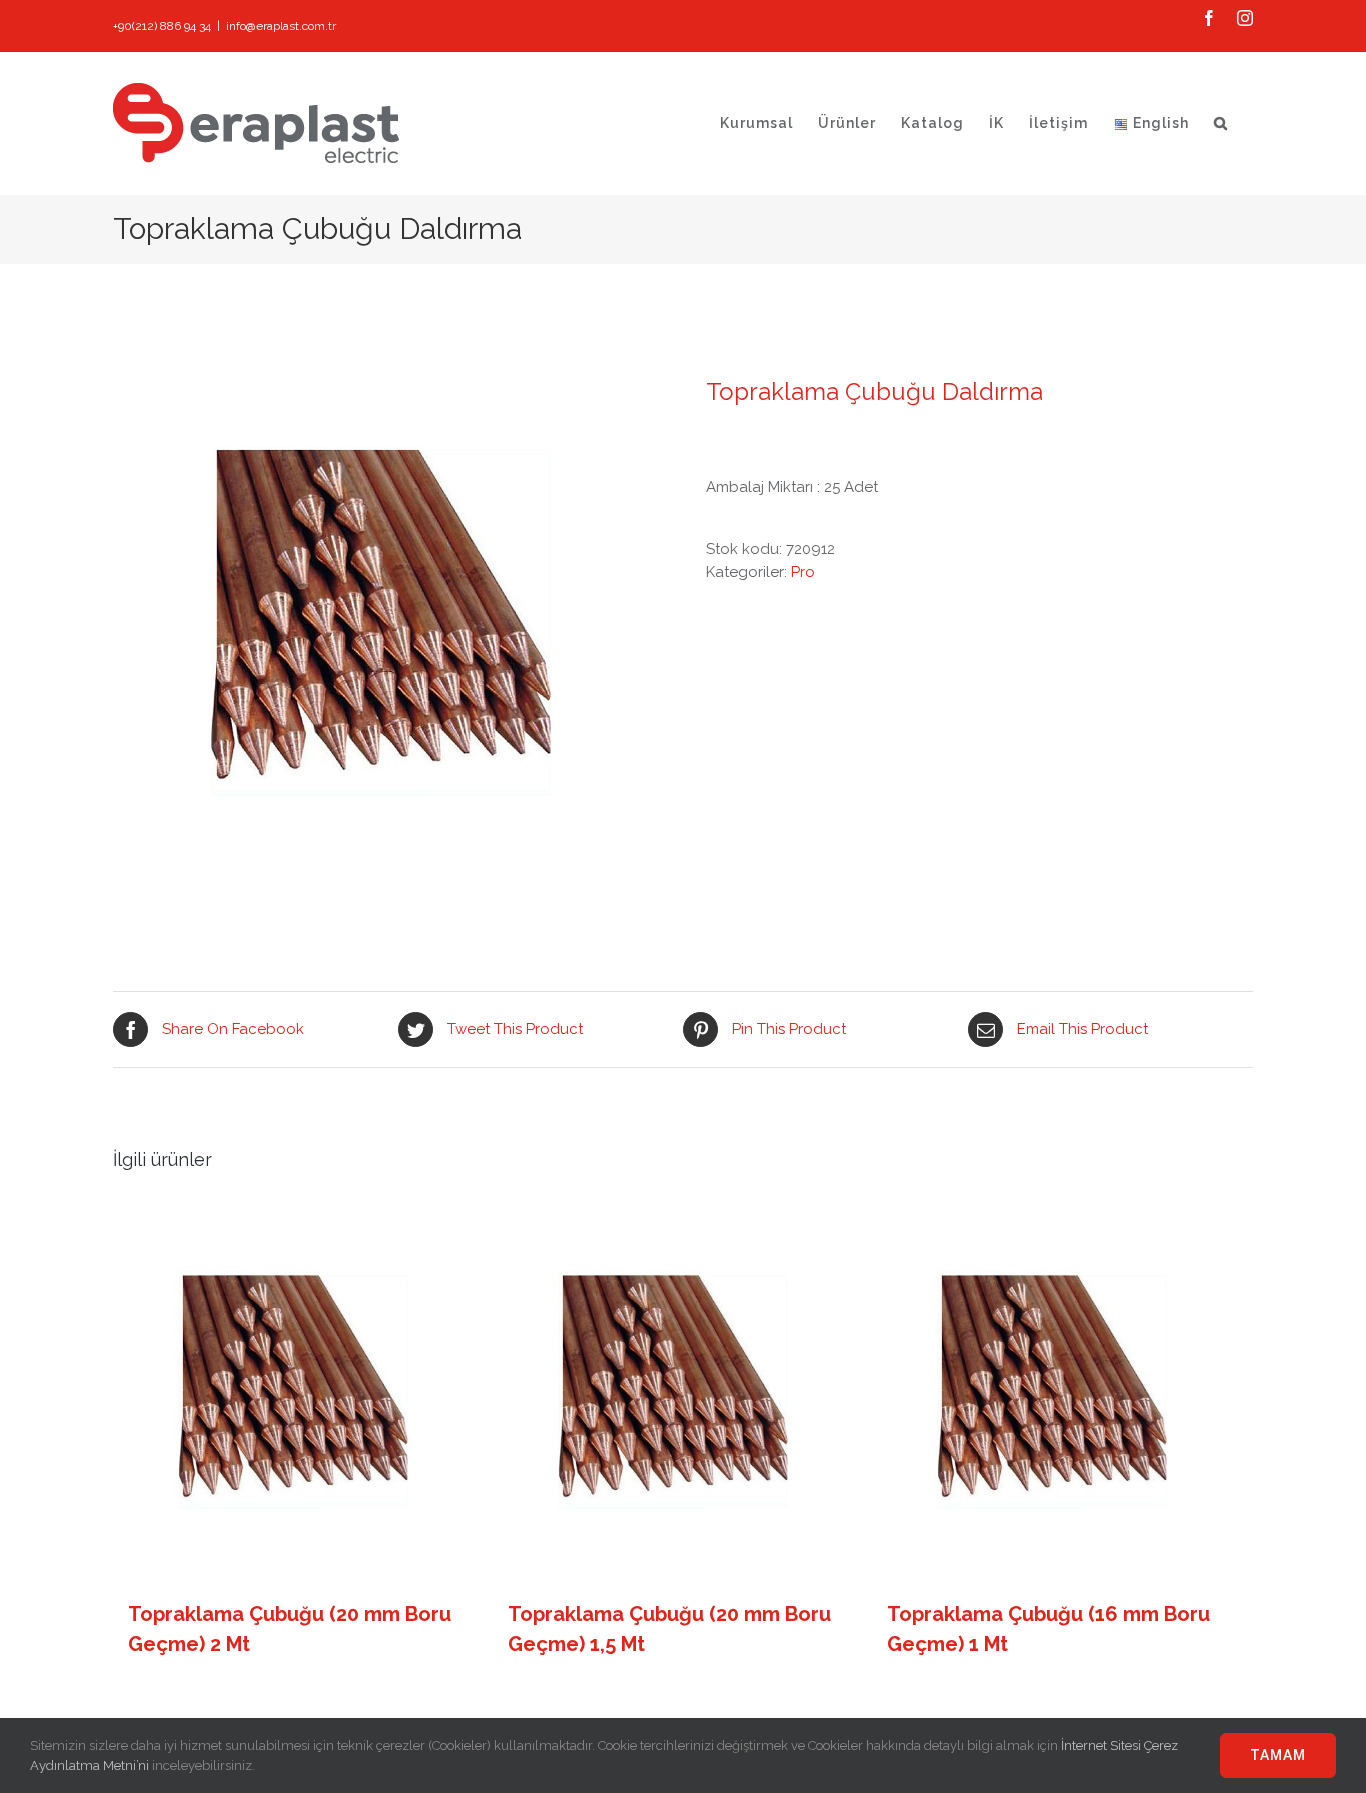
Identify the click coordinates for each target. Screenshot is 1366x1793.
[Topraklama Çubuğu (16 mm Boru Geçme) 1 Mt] (1056, 1395)
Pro (803, 572)
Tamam (1278, 1755)
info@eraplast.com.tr (281, 26)
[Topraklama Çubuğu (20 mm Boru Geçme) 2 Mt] (297, 1395)
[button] (1221, 123)
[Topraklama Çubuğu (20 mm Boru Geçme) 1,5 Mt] (677, 1395)
